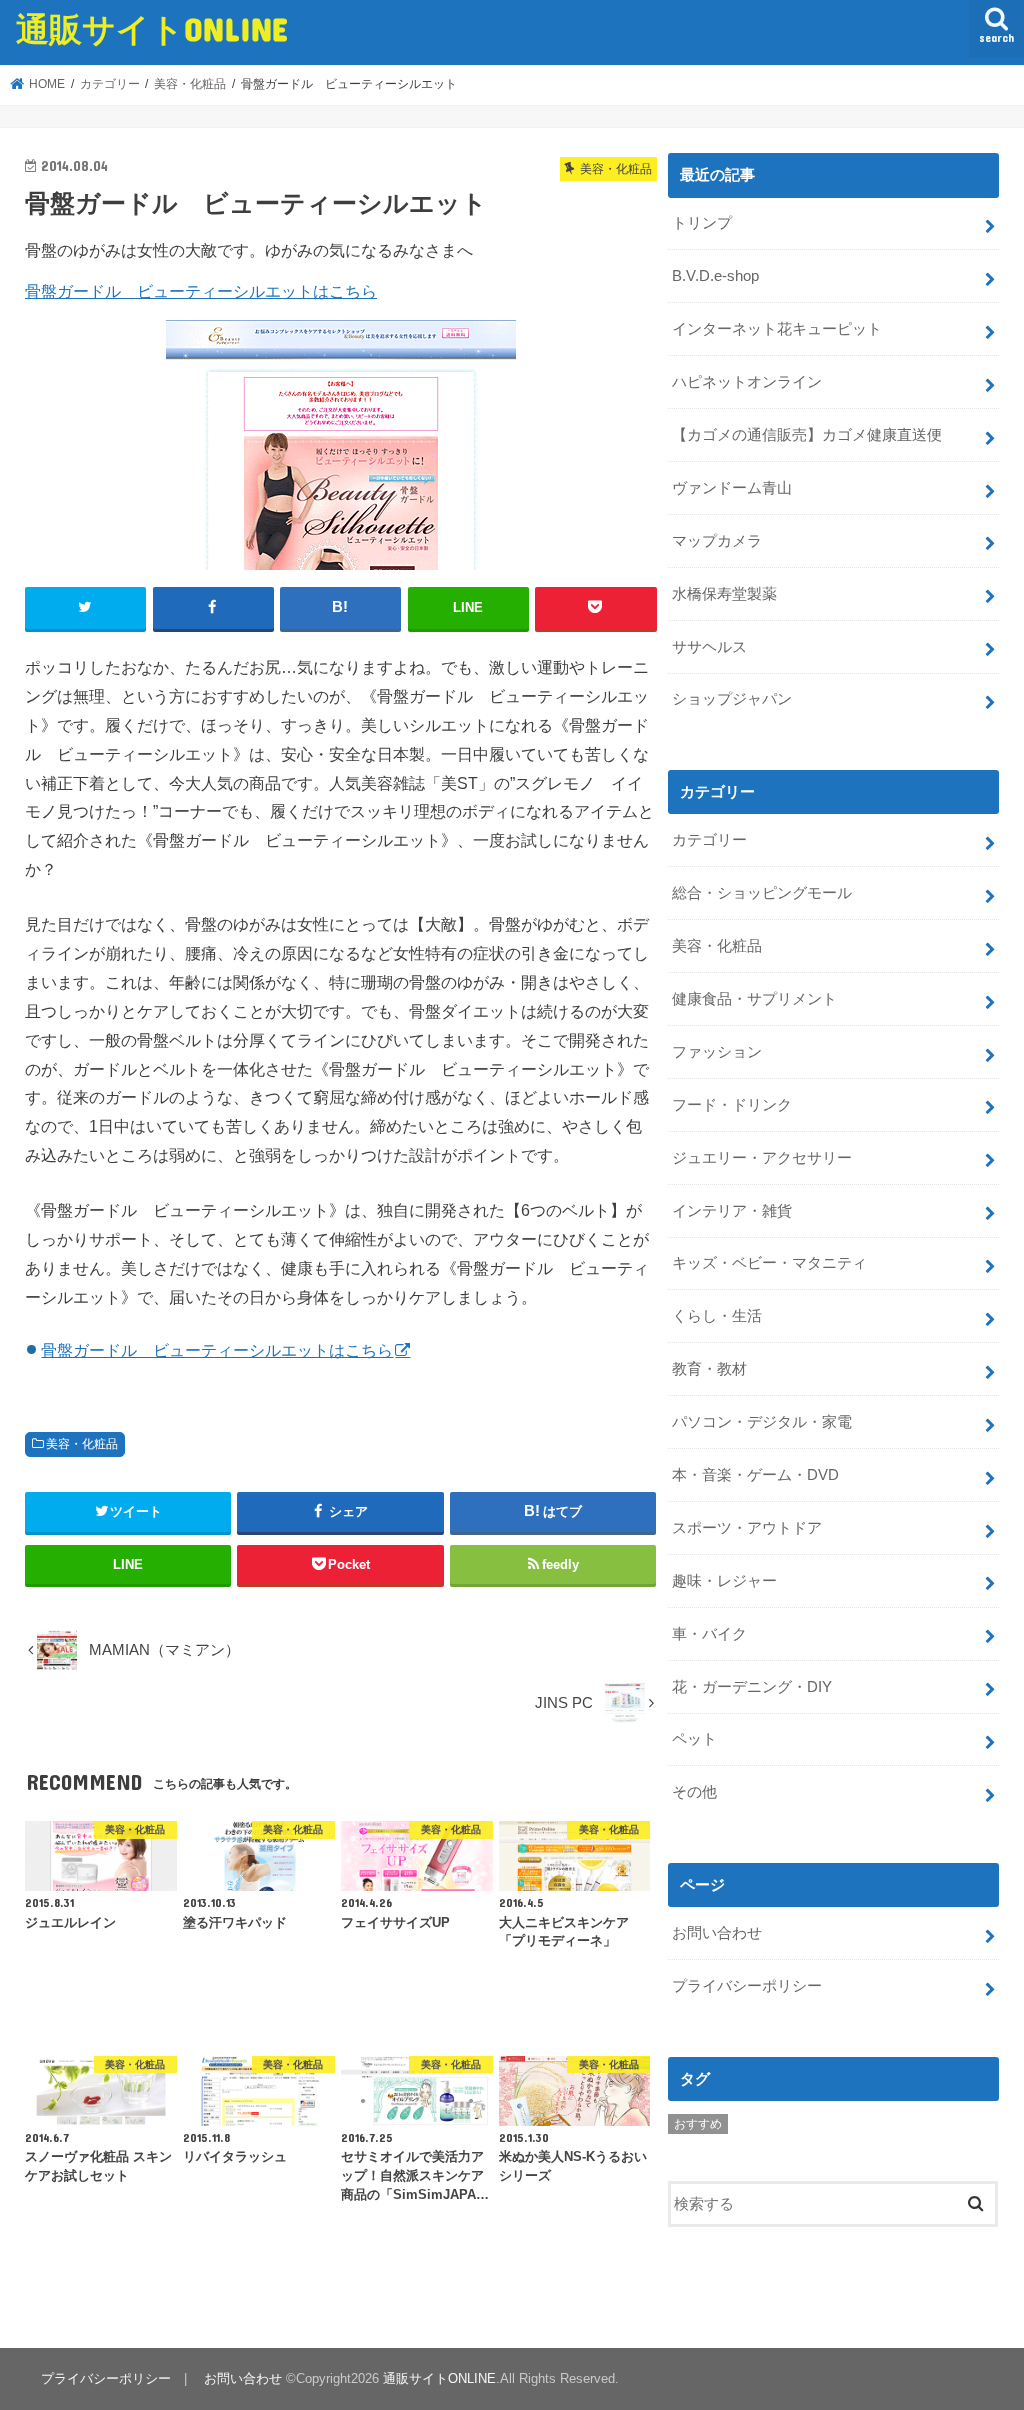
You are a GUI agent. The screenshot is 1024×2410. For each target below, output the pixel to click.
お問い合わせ (717, 1933)
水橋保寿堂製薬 (724, 594)
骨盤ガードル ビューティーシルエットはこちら (201, 291)
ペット (694, 1739)
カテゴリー (709, 840)
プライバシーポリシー (747, 1986)
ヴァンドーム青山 (732, 488)
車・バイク (709, 1634)
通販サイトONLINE (152, 28)
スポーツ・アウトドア (747, 1528)
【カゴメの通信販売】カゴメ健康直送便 (807, 435)
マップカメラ (717, 541)
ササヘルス (709, 647)
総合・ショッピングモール (762, 893)
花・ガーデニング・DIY (752, 1687)
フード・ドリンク (732, 1105)
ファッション (717, 1052)
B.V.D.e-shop (715, 276)
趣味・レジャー (724, 1581)
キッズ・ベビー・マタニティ (769, 1263)
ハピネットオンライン (747, 382)
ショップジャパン (732, 699)
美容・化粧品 (82, 1444)
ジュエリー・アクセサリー (762, 1158)
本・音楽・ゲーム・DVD (755, 1475)
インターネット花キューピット (777, 329)
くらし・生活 (717, 1316)
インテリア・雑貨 (732, 1211)
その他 (694, 1792)
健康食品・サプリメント (754, 999)
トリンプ (702, 223)
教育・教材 (709, 1369)
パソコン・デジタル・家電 (762, 1422)
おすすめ (698, 2124)
